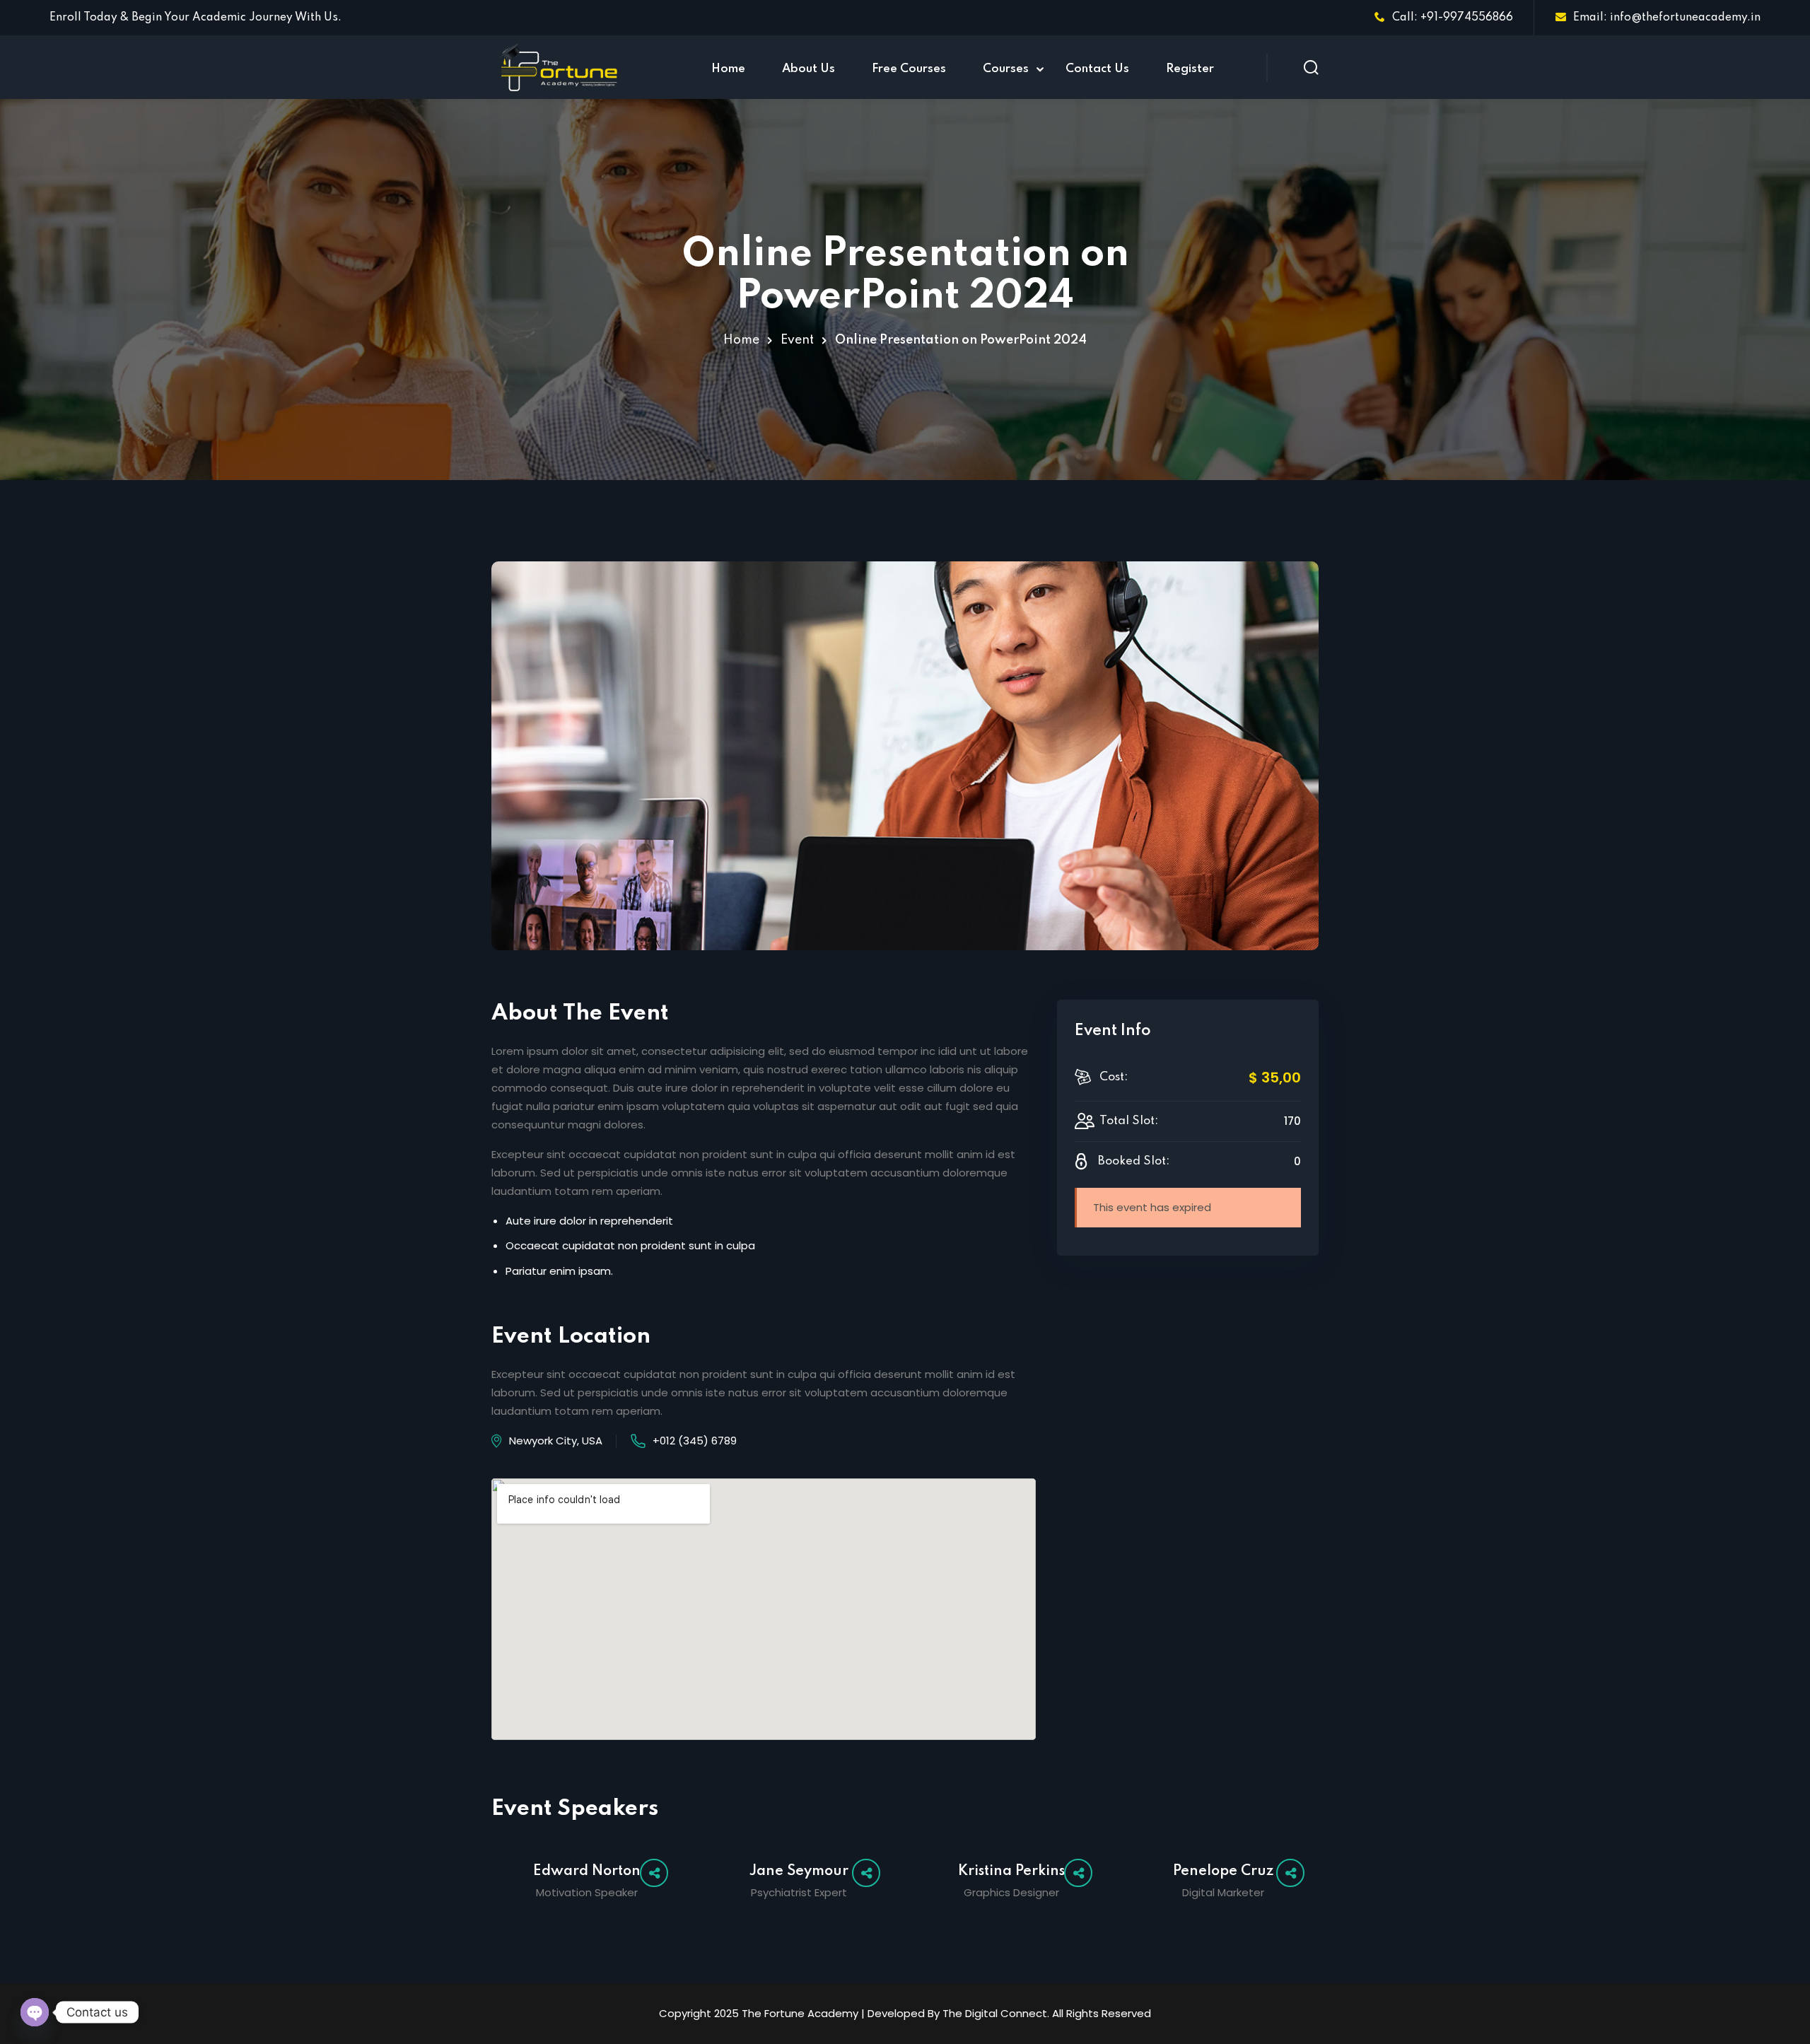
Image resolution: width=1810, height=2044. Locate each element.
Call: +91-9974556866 (1453, 18)
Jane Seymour (799, 1871)
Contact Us (1097, 69)
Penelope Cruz (1223, 1871)
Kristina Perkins (1011, 1871)
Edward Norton (587, 1871)
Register (1190, 69)
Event (797, 340)
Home (728, 69)
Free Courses (909, 69)
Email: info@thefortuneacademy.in (1667, 18)
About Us (808, 69)
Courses (1006, 69)
